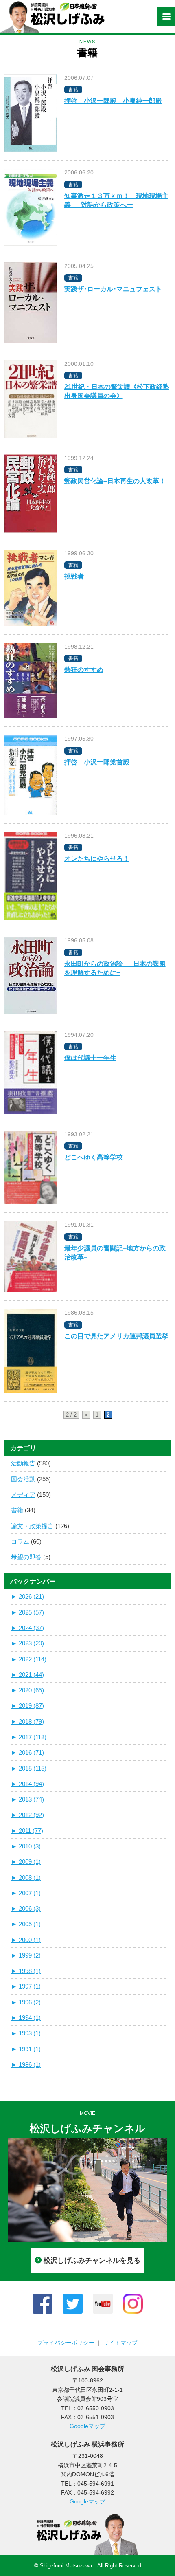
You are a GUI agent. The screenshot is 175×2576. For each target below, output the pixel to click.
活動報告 (23, 1463)
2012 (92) (27, 1815)
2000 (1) (26, 1940)
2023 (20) (27, 1643)
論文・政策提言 (32, 1526)
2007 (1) (26, 1893)
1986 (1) (26, 2065)
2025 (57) (27, 1612)
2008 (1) (26, 1878)
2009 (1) (26, 1862)
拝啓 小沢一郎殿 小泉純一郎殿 (113, 101)
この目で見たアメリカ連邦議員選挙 (116, 1336)
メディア (23, 1495)
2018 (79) (27, 1721)
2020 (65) (27, 1690)
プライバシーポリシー (66, 2343)
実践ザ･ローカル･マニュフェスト (113, 289)
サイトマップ (120, 2343)
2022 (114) (29, 1659)
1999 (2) (26, 1955)
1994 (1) (26, 2018)
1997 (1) (26, 1986)
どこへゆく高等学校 (94, 1157)
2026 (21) (27, 1596)
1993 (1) (26, 2033)
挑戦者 (74, 576)
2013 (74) (27, 1799)
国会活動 (23, 1479)
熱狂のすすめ (84, 670)
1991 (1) (26, 2049)
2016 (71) (27, 1752)
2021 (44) (27, 1675)
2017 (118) (29, 1737)
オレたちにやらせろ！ (97, 859)
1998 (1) (26, 1971)
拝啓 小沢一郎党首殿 (97, 762)
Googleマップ (87, 2426)
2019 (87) (27, 1706)
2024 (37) (27, 1628)
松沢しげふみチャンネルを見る (92, 2260)
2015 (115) (29, 1768)
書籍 (17, 1510)
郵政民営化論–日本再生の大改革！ (115, 481)
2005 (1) (26, 1924)
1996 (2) (26, 2002)
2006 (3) (26, 1908)
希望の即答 (26, 1557)
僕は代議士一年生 (90, 1058)
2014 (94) (27, 1784)
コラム (20, 1541)
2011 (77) (27, 1831)
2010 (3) (26, 1846)
